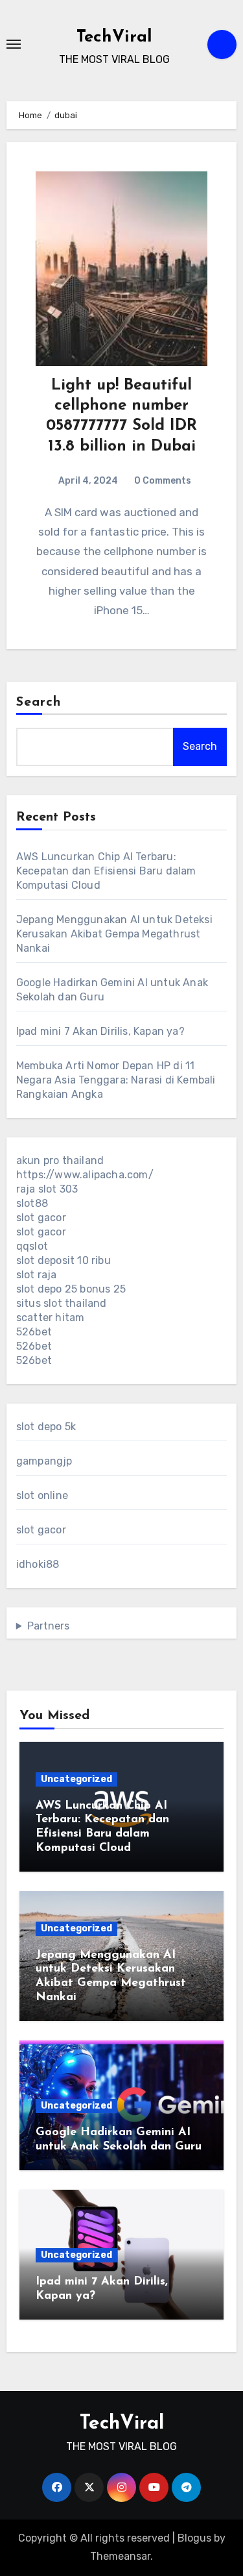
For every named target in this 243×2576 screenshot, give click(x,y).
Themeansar (120, 2556)
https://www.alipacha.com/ (85, 1175)
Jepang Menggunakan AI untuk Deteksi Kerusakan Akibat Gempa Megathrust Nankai (114, 934)
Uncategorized (76, 1779)
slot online (42, 1495)
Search (39, 702)
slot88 (32, 1203)
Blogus (194, 2538)
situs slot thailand (62, 1303)
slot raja (37, 1275)
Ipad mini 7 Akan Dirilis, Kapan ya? (100, 1031)
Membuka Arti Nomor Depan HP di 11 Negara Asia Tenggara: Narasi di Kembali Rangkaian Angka (116, 1080)
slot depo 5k (46, 1427)
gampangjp (44, 1461)
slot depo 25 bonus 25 (71, 1289)
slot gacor (41, 1218)
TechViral (114, 37)
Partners (48, 1626)
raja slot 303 (47, 1189)
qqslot (32, 1246)
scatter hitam (51, 1318)
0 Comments (163, 481)
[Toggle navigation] (14, 44)
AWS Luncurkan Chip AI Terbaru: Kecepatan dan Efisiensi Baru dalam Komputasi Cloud (106, 871)
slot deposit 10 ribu (64, 1260)
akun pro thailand (60, 1160)
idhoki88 (38, 1564)
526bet (34, 1332)
